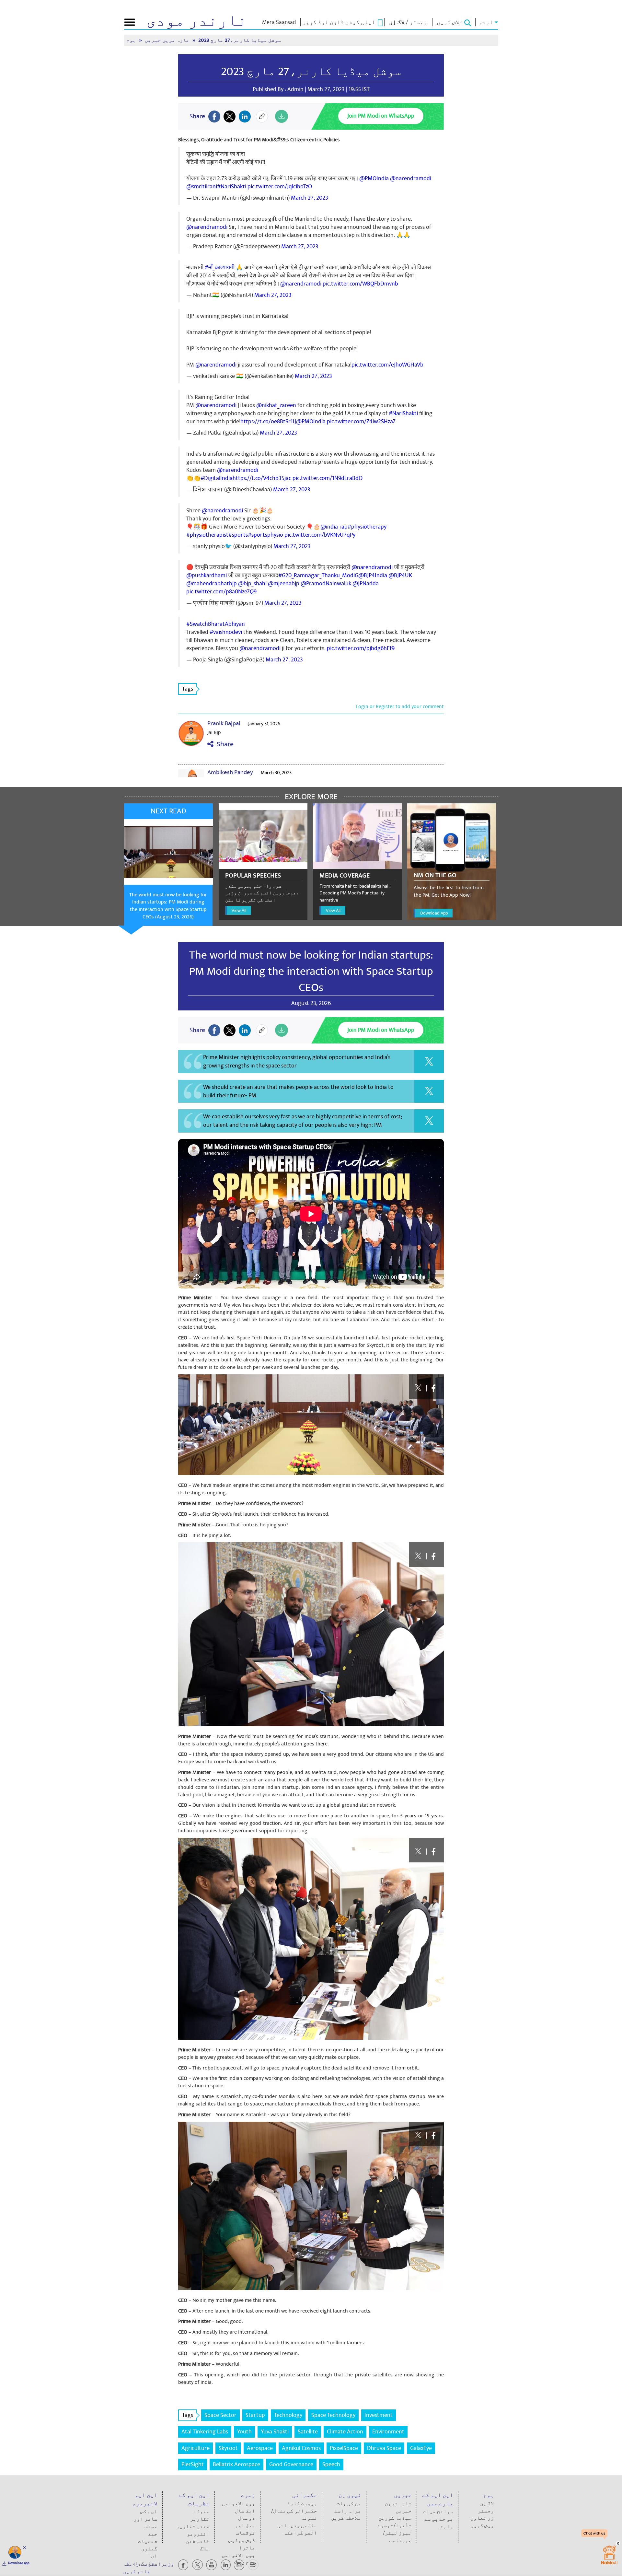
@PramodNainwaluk (326, 583)
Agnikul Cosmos (301, 2448)
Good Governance (291, 2464)
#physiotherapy (367, 527)
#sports (238, 535)
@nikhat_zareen (276, 405)
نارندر (196, 21)
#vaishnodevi (226, 632)
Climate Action (345, 2432)
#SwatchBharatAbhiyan (216, 624)
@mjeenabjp (284, 583)
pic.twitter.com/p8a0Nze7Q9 (221, 592)
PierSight (193, 2464)
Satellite (308, 2432)
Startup (255, 2415)
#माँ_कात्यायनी (220, 268)
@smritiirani (202, 186)
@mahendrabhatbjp (212, 583)
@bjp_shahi (252, 583)
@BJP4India (373, 575)
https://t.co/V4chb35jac (262, 478)
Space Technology (333, 2415)
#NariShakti (232, 186)
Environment (388, 2432)
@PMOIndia (374, 178)
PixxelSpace (344, 2448)
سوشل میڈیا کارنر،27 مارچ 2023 (311, 72)
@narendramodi (411, 178)
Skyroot (228, 2448)
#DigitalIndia (217, 478)
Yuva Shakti (275, 2432)
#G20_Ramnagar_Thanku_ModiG (318, 575)
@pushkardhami (207, 575)
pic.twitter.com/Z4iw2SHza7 (361, 421)
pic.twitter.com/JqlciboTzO (280, 186)
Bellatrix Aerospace (236, 2464)
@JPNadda (366, 583)
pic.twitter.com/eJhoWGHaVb (387, 365)
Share (224, 744)
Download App (434, 913)
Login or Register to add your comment (400, 706)
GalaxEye (421, 2448)
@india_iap (334, 527)
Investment (379, 2415)
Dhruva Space (384, 2448)
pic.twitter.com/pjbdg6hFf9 (361, 648)
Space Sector (220, 2415)
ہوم (132, 40)
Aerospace (260, 2448)
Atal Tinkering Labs (205, 2432)
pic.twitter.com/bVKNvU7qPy (320, 535)
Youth (244, 2432)
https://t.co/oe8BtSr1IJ (268, 421)
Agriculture (196, 2448)
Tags (188, 689)
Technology (288, 2415)
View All (239, 910)
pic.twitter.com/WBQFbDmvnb (360, 284)
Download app (19, 2563)
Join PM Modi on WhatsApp (381, 116)
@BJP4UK (400, 575)
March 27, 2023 (310, 198)
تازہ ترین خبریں (168, 40)
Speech (331, 2464)
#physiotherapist (207, 535)
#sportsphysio (265, 535)
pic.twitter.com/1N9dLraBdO (328, 478)
